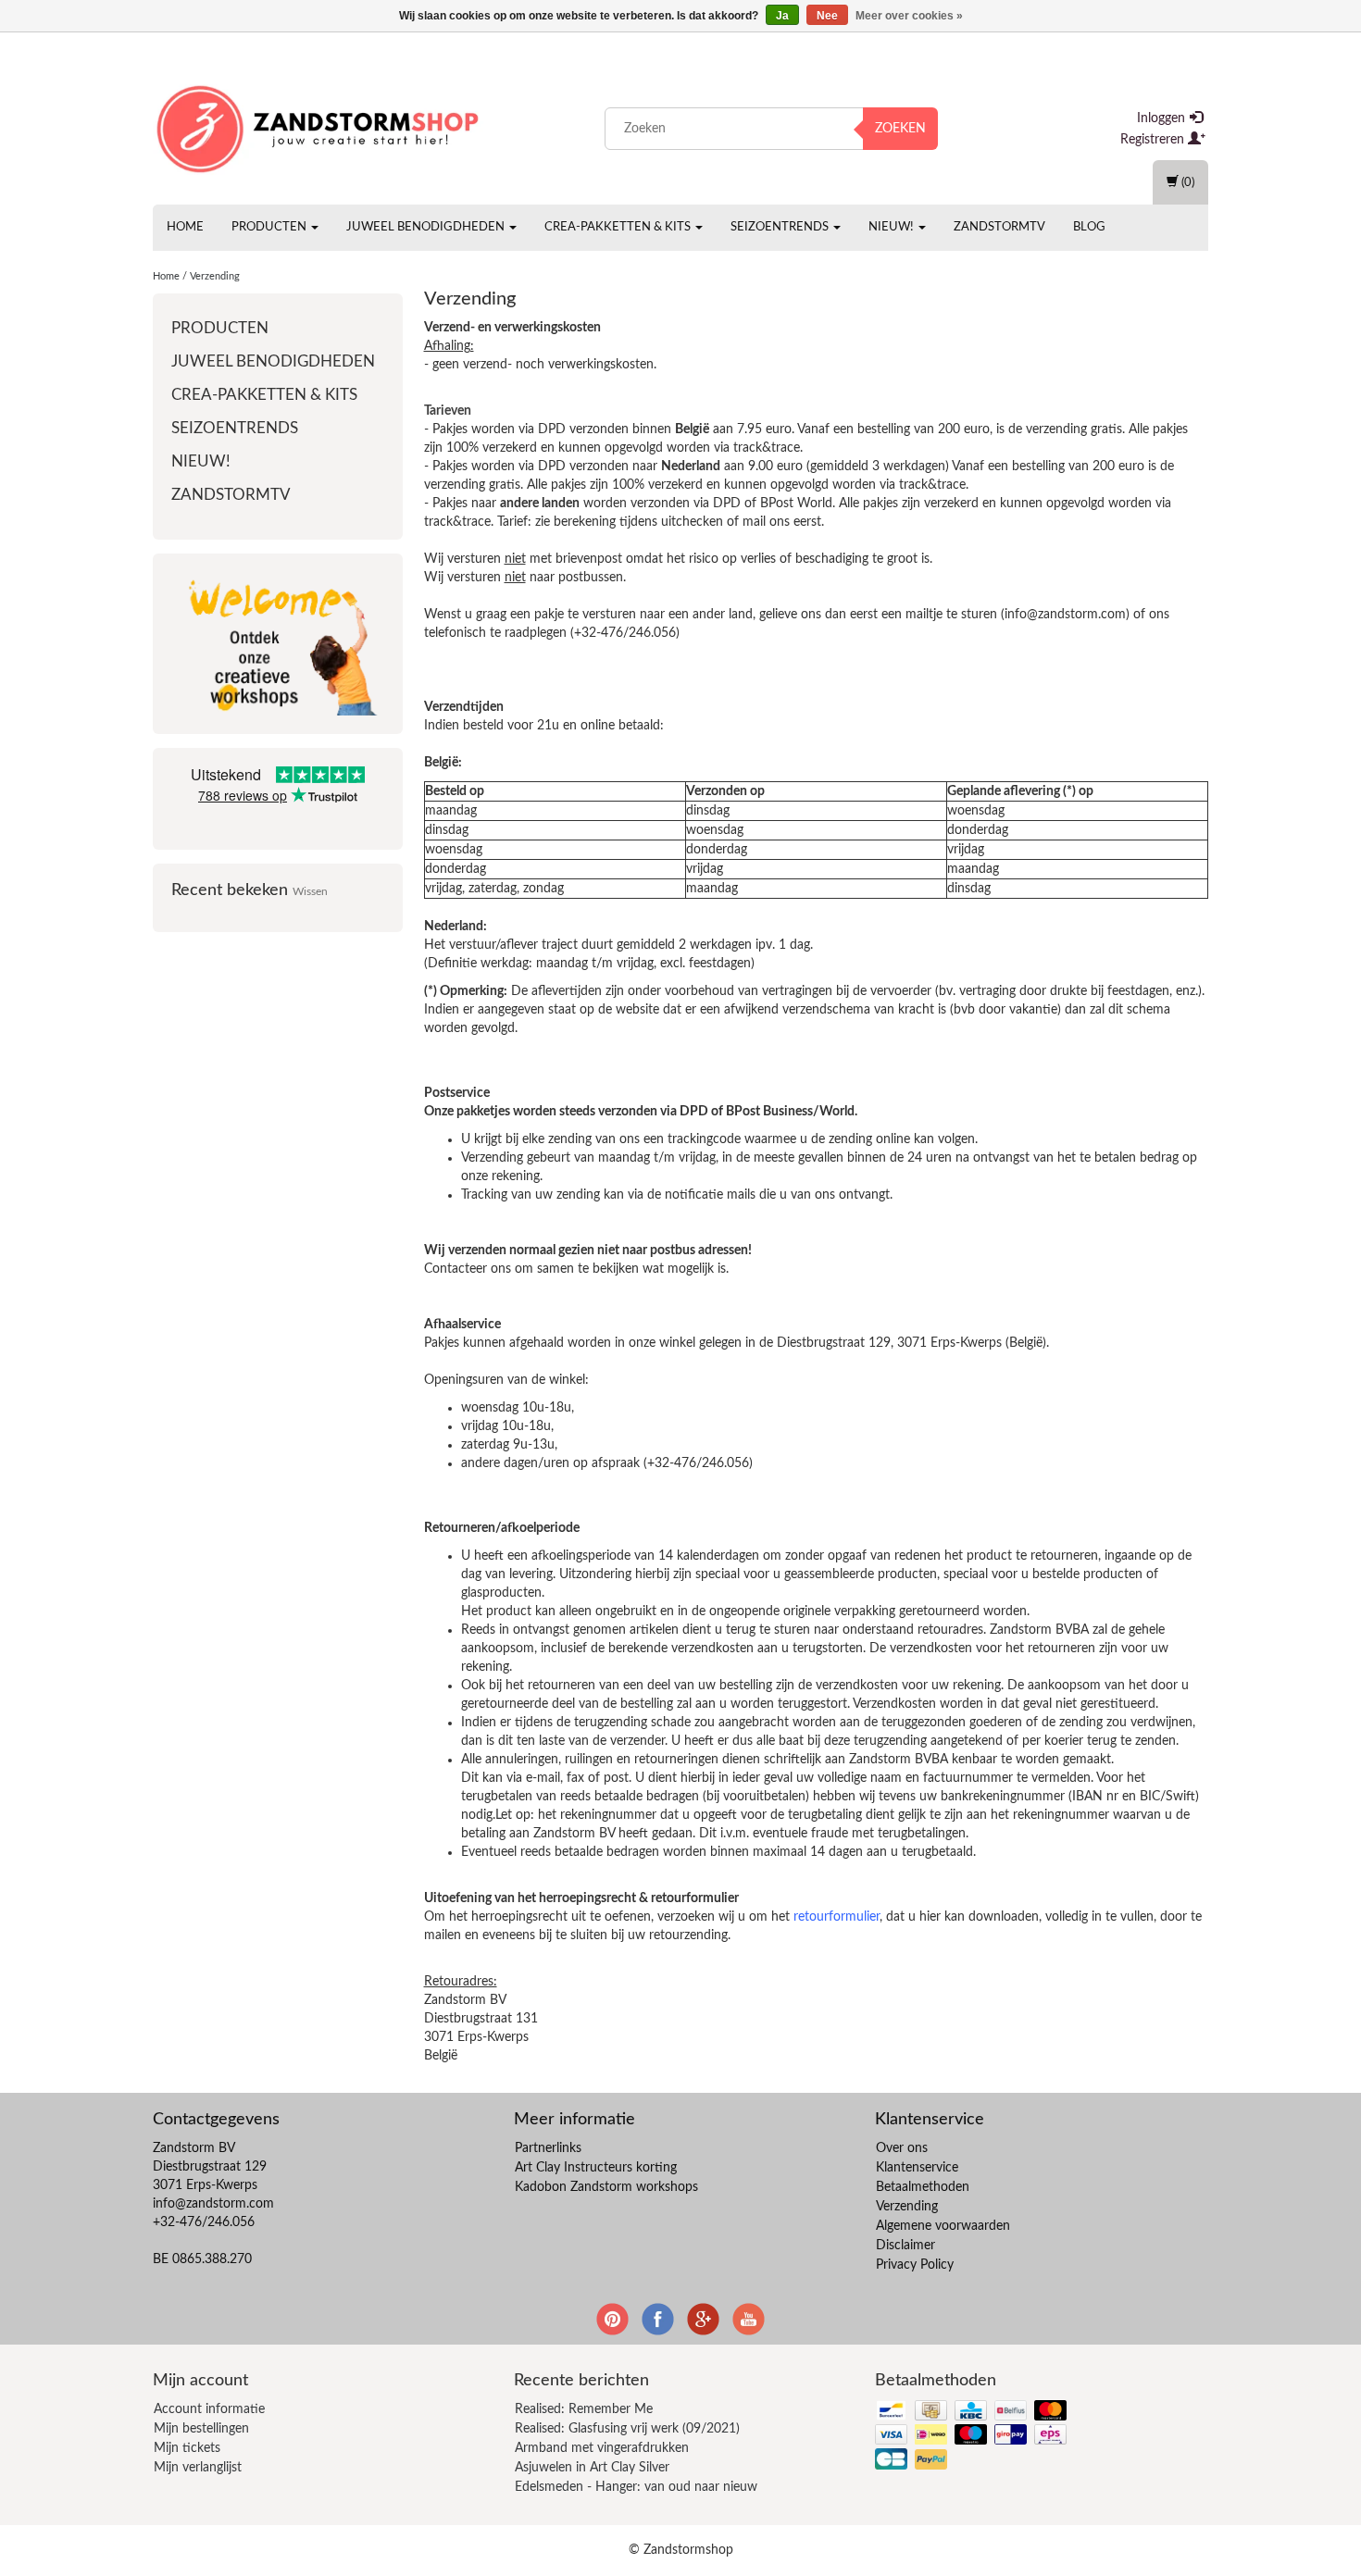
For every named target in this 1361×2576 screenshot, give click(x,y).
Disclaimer (905, 2246)
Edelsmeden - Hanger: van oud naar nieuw (636, 2487)
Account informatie (209, 2409)
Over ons (902, 2148)
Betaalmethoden (923, 2187)
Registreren (1154, 140)
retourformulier (837, 1917)
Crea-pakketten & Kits (619, 227)
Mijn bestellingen (201, 2429)
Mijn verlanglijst (198, 2468)
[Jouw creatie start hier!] (319, 125)
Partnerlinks (548, 2148)
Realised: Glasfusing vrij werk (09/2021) (627, 2429)
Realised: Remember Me (584, 2409)
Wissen (310, 892)
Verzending (215, 276)
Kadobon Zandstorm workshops (606, 2187)
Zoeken (900, 129)
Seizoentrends (781, 227)
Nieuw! (893, 227)
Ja (782, 16)
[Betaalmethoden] (973, 2436)
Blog (1089, 227)
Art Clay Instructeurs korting (596, 2168)
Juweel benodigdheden (427, 227)
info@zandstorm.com (213, 2204)
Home (185, 227)
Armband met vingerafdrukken (602, 2448)
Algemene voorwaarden (943, 2226)
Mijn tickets (187, 2448)
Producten (270, 227)
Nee (827, 16)
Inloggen (1163, 118)
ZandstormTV (999, 227)
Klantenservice (917, 2168)
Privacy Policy (915, 2265)
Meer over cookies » (909, 16)
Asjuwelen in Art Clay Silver (592, 2468)
